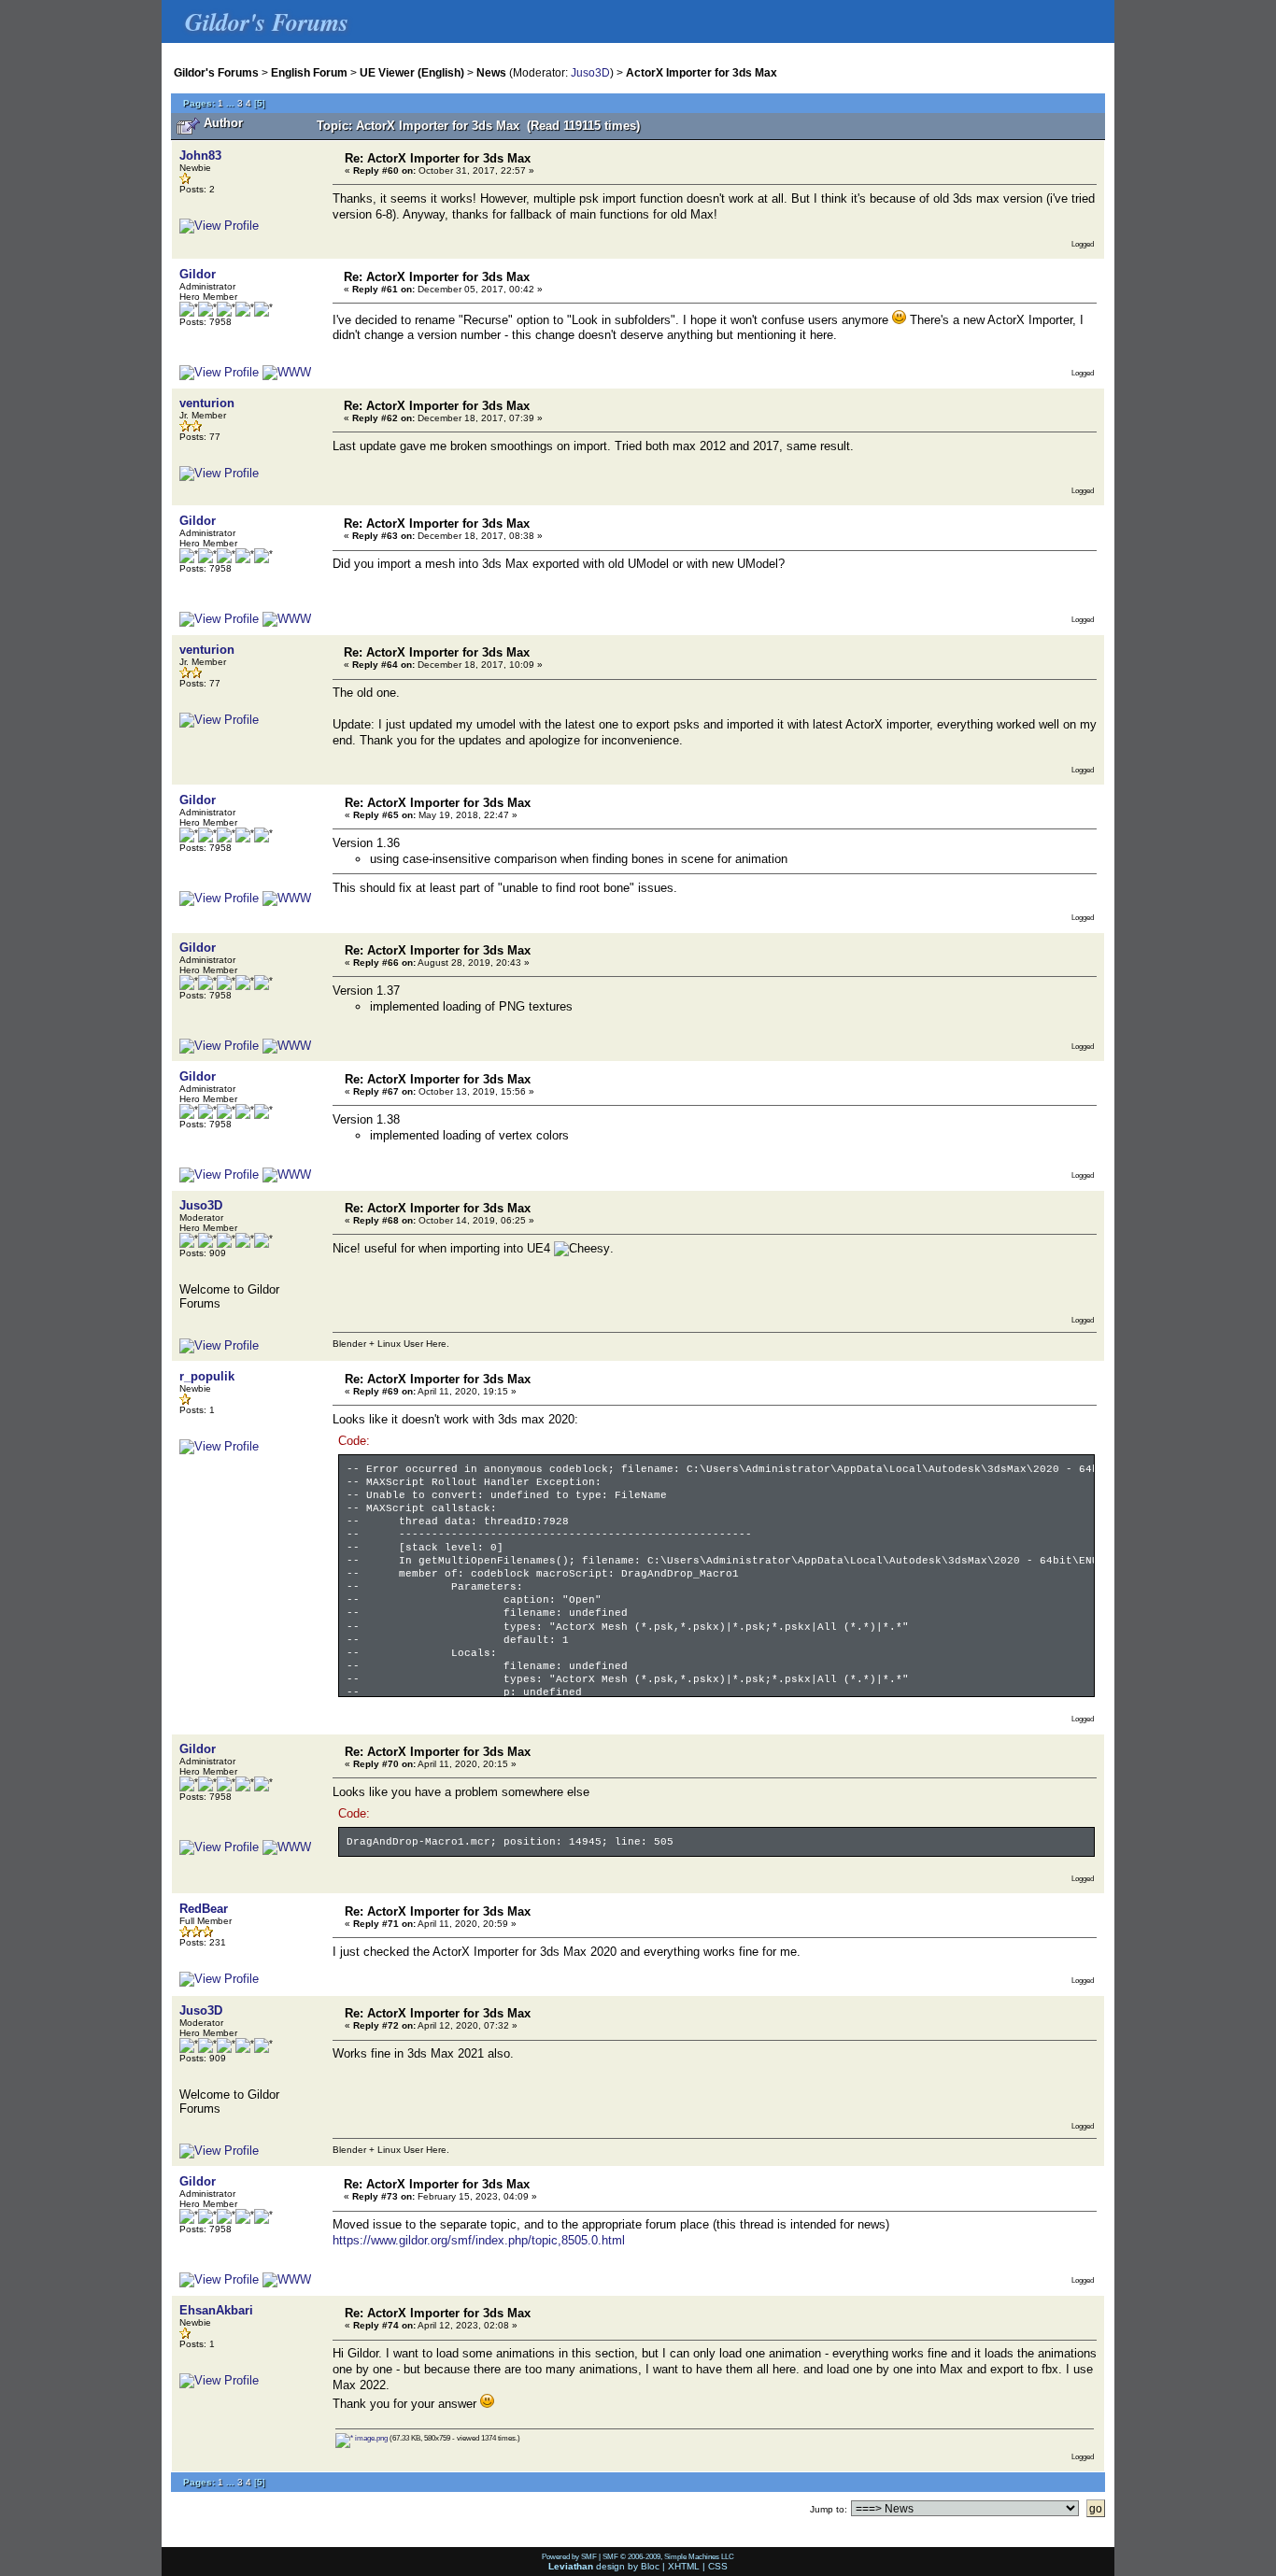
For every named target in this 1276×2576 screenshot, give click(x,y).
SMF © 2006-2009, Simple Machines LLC (668, 2556)
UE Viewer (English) (412, 72)
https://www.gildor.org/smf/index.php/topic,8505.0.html (479, 2240)
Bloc (650, 2566)
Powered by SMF (569, 2556)
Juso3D (590, 72)
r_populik (207, 1376)
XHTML (684, 2566)
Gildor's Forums (216, 72)
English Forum (309, 72)
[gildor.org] (287, 372)
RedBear (204, 1909)
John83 (200, 156)
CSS (718, 2566)
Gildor (198, 274)
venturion (207, 403)
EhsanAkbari (216, 2310)
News (491, 72)
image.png (370, 2438)
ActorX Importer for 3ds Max (702, 72)
